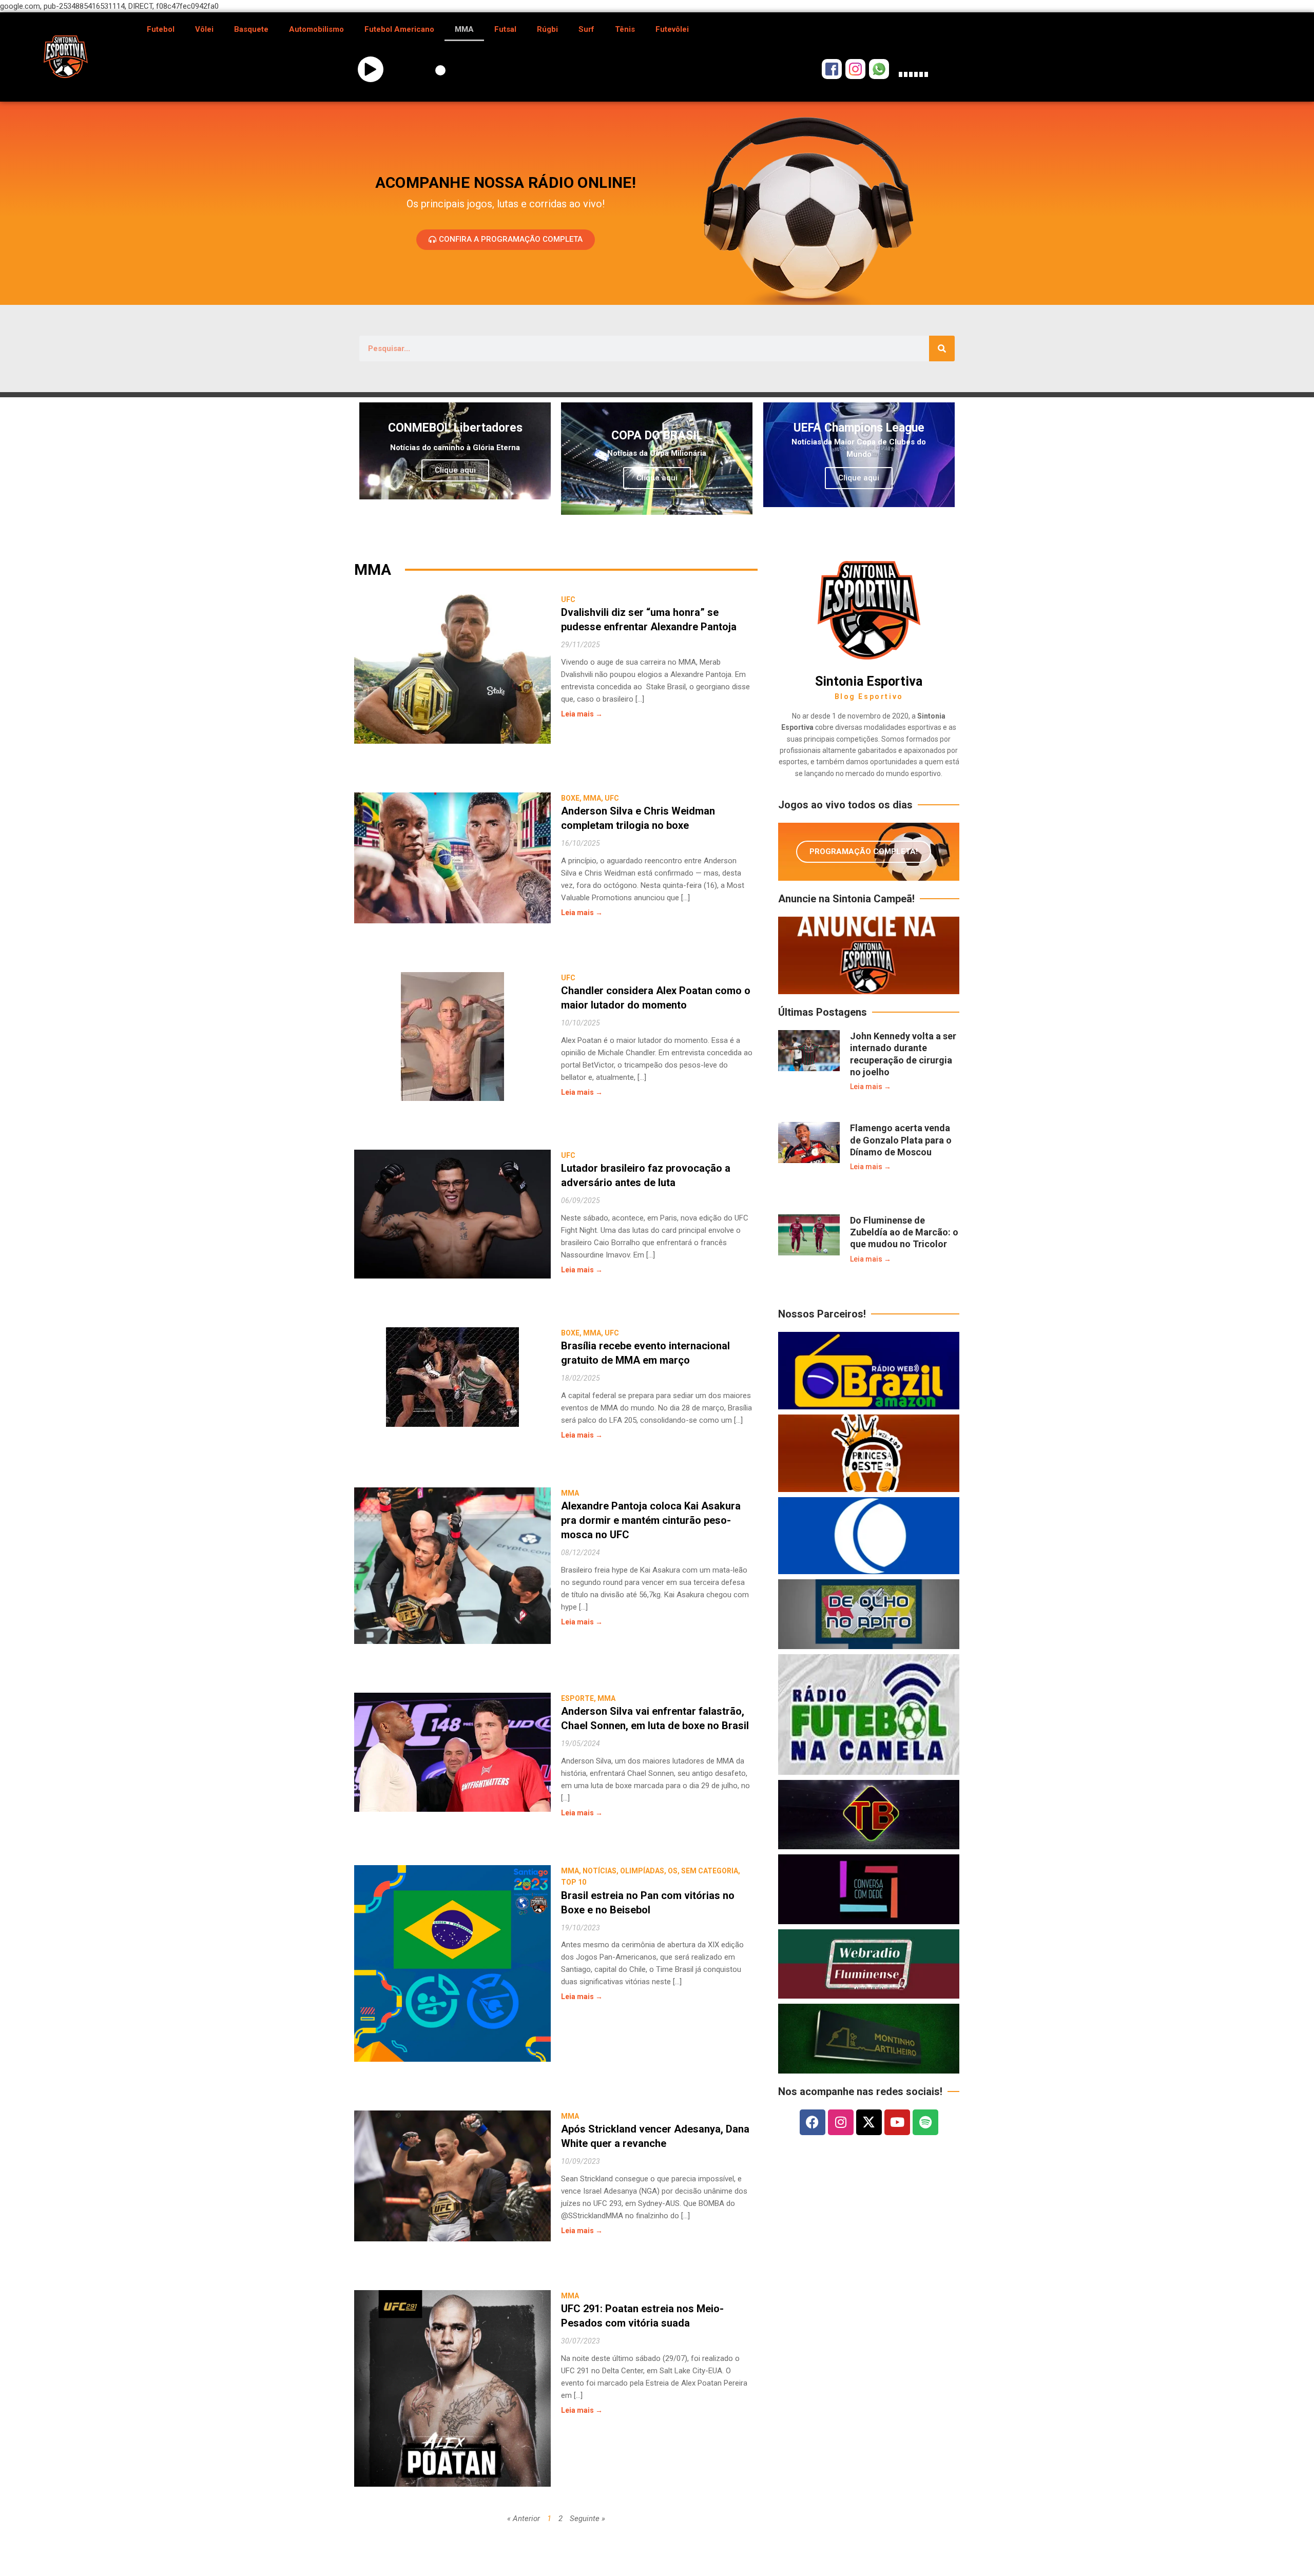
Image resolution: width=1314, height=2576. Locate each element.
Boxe (570, 798)
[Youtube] (897, 2122)
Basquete (251, 29)
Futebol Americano (399, 29)
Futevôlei (672, 29)
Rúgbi (547, 29)
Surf (586, 29)
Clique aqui (455, 470)
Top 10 (574, 1882)
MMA (464, 29)
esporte (577, 1698)
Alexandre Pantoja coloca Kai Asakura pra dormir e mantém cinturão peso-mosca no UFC (651, 1520)
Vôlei (204, 29)
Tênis (625, 29)
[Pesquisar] (942, 348)
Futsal (505, 29)
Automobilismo (316, 29)
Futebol (161, 29)
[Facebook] (813, 2122)
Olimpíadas (642, 1871)
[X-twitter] (869, 2122)
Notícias (600, 1871)
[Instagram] (841, 2122)
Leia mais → (582, 714)
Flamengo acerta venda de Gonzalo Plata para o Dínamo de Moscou (901, 1140)
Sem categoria (710, 1871)
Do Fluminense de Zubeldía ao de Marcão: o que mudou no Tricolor (904, 1232)
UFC (568, 599)
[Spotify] (925, 2122)
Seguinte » (587, 2519)
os (673, 1871)
